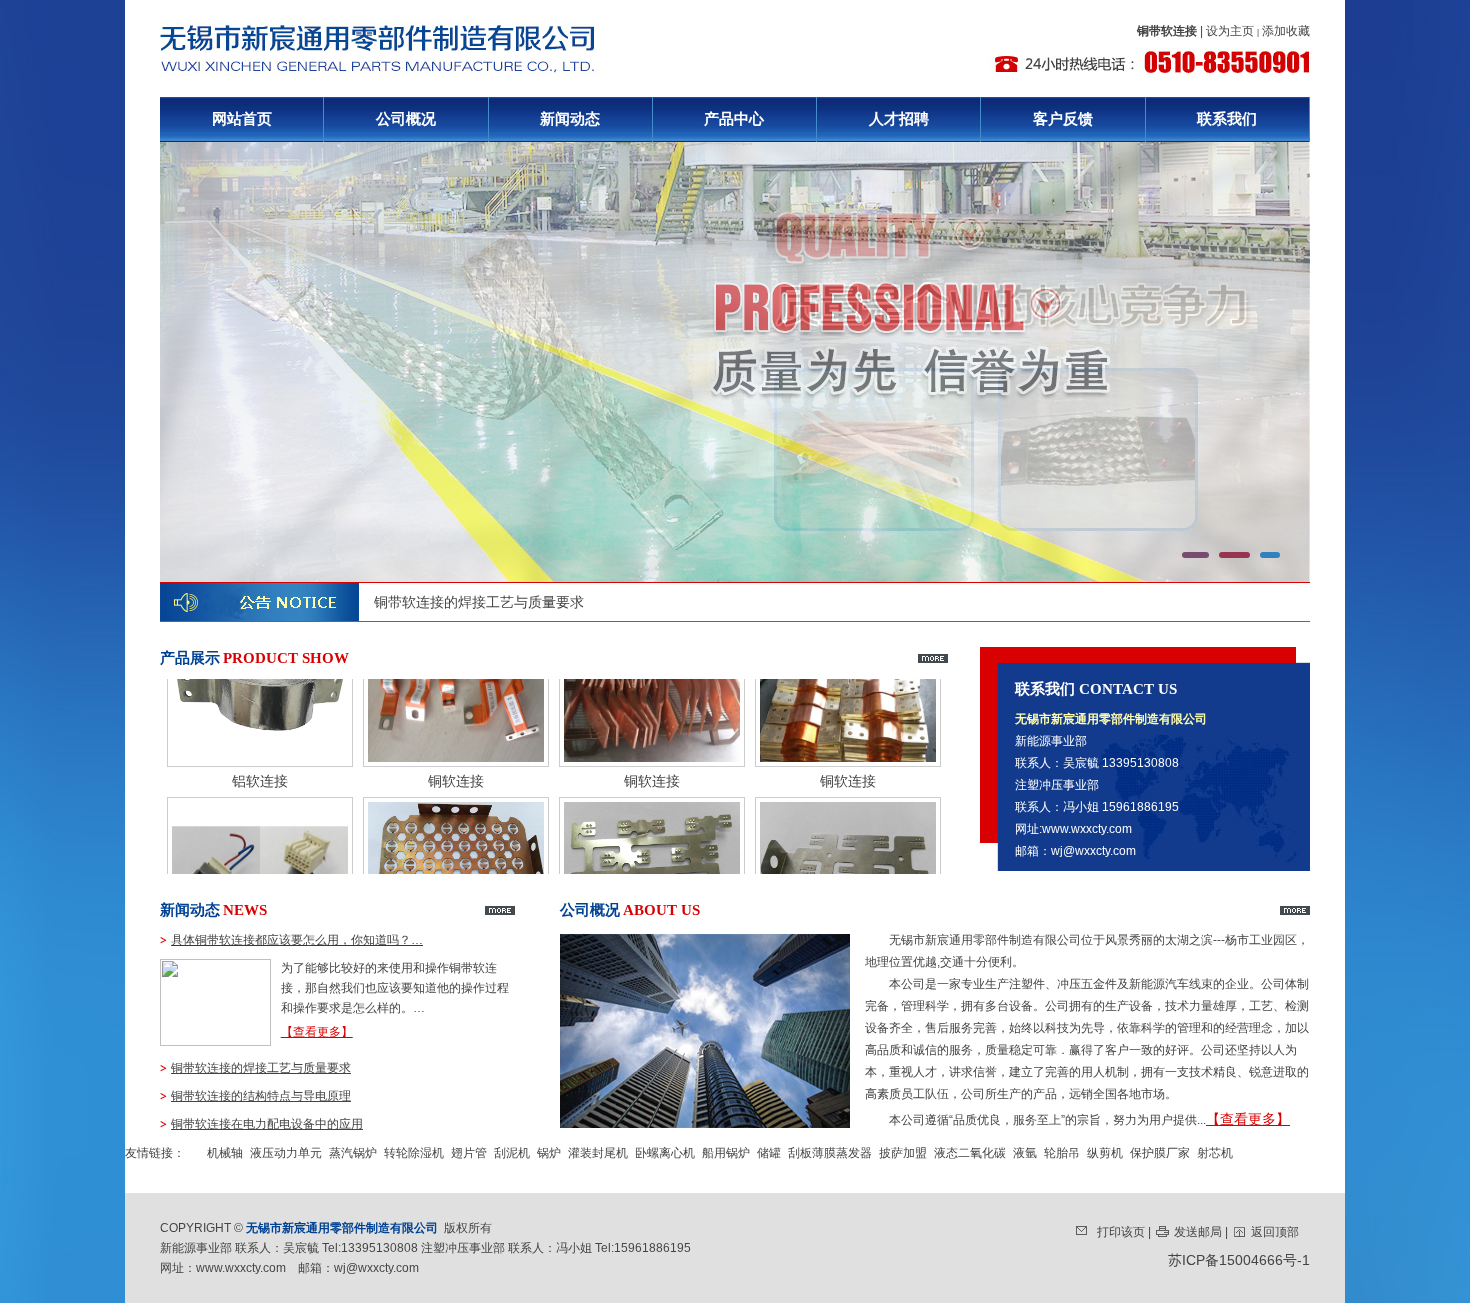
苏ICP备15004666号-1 (1239, 1260)
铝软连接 (260, 751)
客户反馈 (1063, 119)
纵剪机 (1105, 1153)
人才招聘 (899, 119)
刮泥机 (512, 1153)
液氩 (1025, 1153)
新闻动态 (570, 119)
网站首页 (242, 119)
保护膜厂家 (1160, 1153)
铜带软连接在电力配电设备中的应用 (267, 1124)
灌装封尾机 (598, 1153)
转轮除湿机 (414, 1153)
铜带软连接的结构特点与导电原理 (261, 1096)
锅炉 (549, 1153)
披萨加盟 (903, 1153)
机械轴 (225, 1153)
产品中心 (734, 119)
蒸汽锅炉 (353, 1153)
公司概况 (406, 119)
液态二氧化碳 (970, 1153)
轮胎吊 (1062, 1153)
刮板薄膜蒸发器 (830, 1153)
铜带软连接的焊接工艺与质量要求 (479, 602)
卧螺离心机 (665, 1153)
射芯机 (1215, 1153)
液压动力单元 (286, 1153)
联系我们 (1227, 119)
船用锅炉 (726, 1153)
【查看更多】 (317, 1032)
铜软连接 (456, 751)
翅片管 (469, 1153)
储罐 (769, 1153)
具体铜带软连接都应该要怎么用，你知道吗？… (297, 940)
